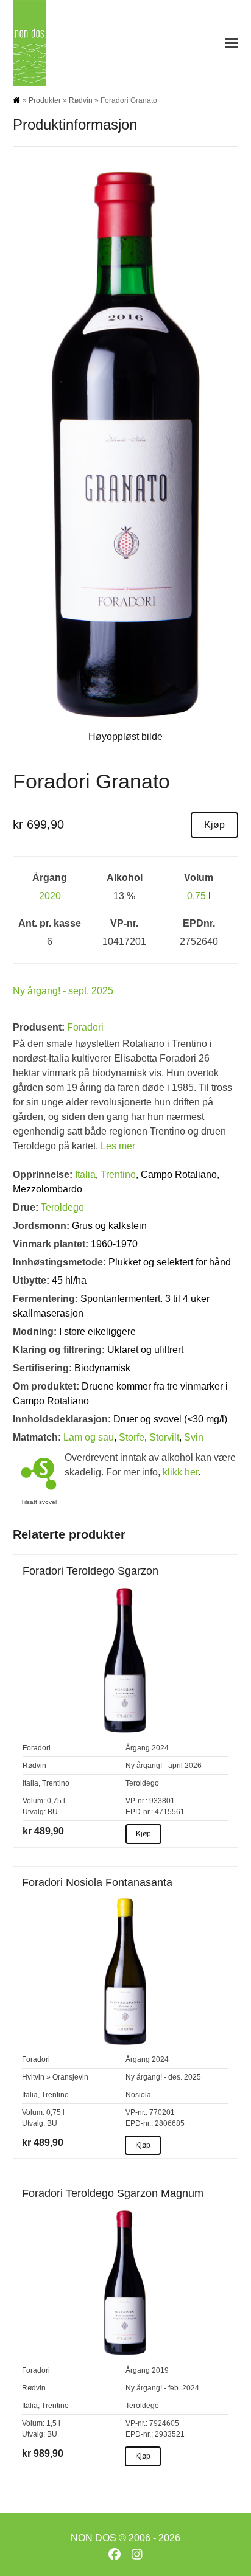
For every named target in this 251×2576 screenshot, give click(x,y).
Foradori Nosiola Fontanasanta (97, 1882)
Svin (194, 1437)
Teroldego (62, 1207)
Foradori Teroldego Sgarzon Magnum (113, 2193)
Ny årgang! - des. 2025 (163, 2077)
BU (53, 1812)
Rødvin (81, 100)
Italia (85, 1175)
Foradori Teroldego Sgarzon (90, 1571)
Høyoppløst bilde (125, 736)
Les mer (118, 1146)
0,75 (196, 896)
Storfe (132, 1437)
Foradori (85, 1027)
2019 (160, 2370)
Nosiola (138, 2095)
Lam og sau (89, 1437)
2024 (160, 1748)
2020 (50, 896)
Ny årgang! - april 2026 (164, 1766)
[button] (232, 43)
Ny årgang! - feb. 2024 (162, 2388)
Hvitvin (33, 2077)
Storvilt (164, 1437)
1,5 (51, 2423)
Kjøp (214, 825)
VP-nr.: (136, 1801)
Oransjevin (70, 2077)
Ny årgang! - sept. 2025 (63, 991)
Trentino (118, 1175)
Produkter (45, 100)
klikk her (180, 1472)
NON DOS (94, 2538)
